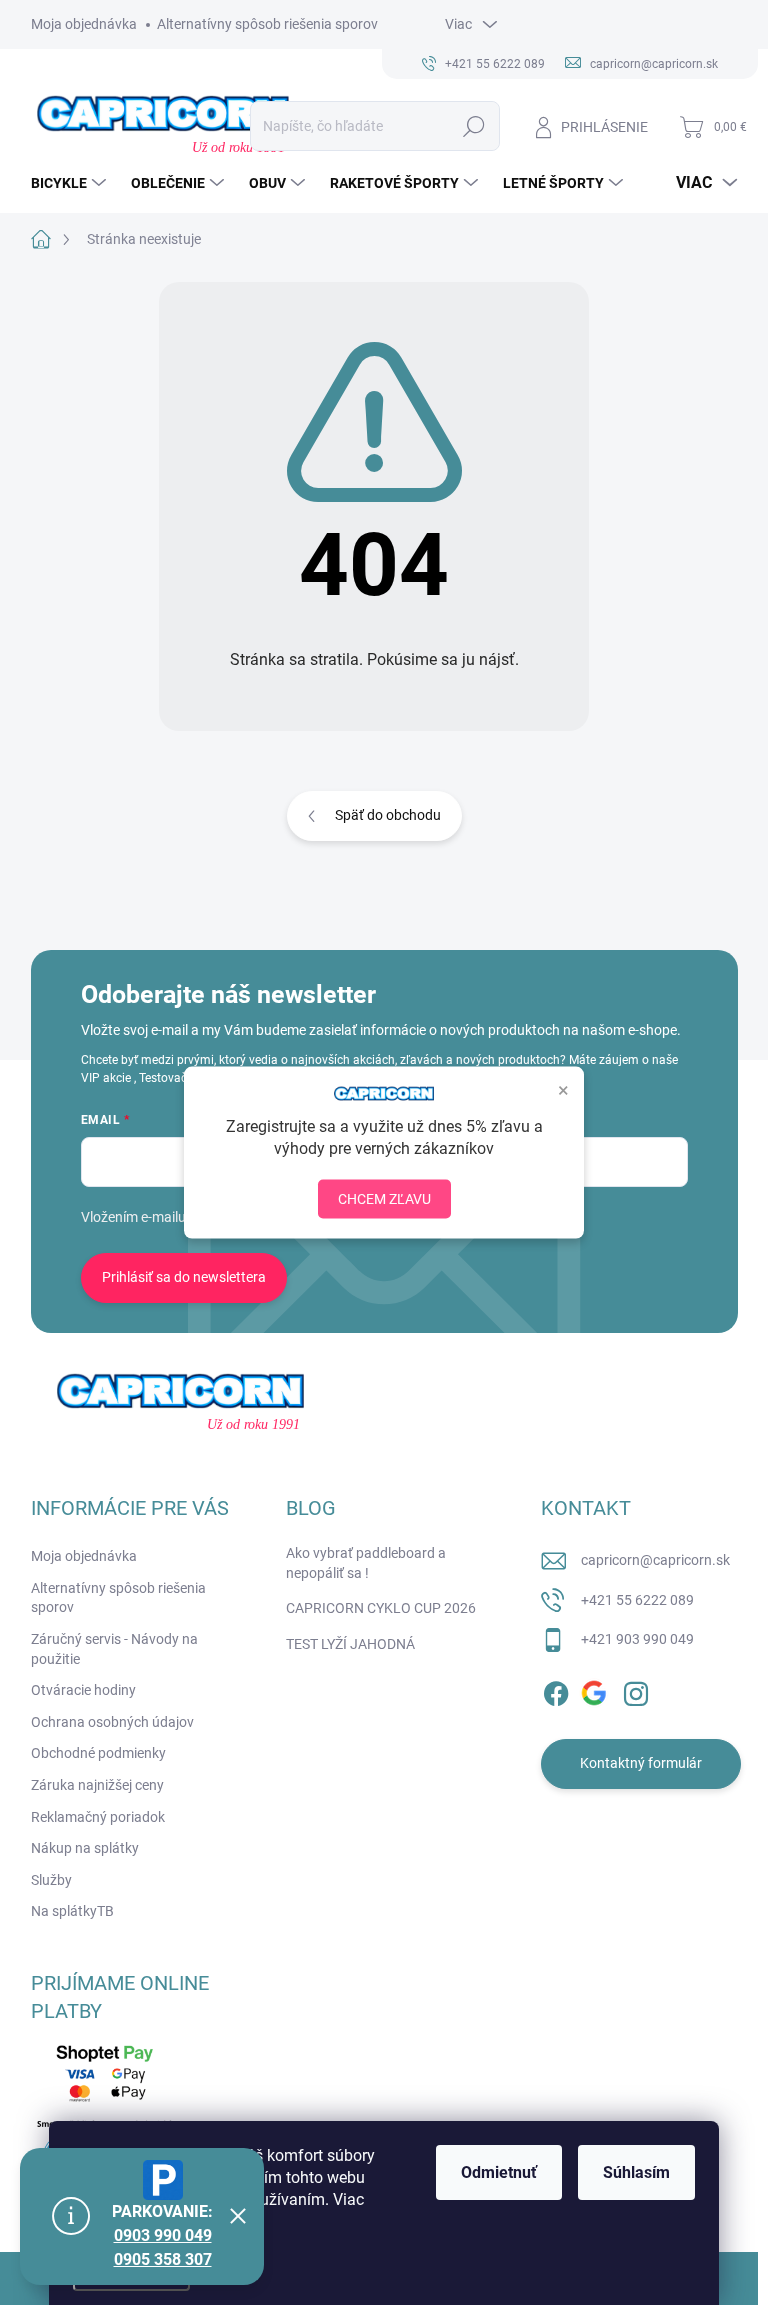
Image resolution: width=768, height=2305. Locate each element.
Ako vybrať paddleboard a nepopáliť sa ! (366, 1563)
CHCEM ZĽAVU (384, 1199)
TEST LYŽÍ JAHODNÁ (350, 1644)
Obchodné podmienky (98, 1753)
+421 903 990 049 (637, 1639)
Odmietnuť (499, 2172)
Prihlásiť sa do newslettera (184, 1277)
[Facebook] (556, 1690)
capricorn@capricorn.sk (655, 1560)
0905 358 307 (163, 2259)
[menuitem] (71, 183)
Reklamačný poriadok (98, 1817)
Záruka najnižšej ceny (97, 1785)
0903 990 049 (163, 2235)
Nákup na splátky (85, 1848)
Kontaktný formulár (641, 1763)
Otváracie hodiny (83, 1690)
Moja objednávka (84, 24)
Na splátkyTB (72, 1911)
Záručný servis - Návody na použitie (114, 1649)
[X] (596, 1690)
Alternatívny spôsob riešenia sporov (267, 24)
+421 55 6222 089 (637, 1600)
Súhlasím (636, 2172)
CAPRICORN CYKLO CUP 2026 (381, 1608)
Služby (51, 1880)
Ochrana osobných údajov (112, 1722)
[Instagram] (636, 1690)
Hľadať (473, 126)
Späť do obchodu (388, 815)
